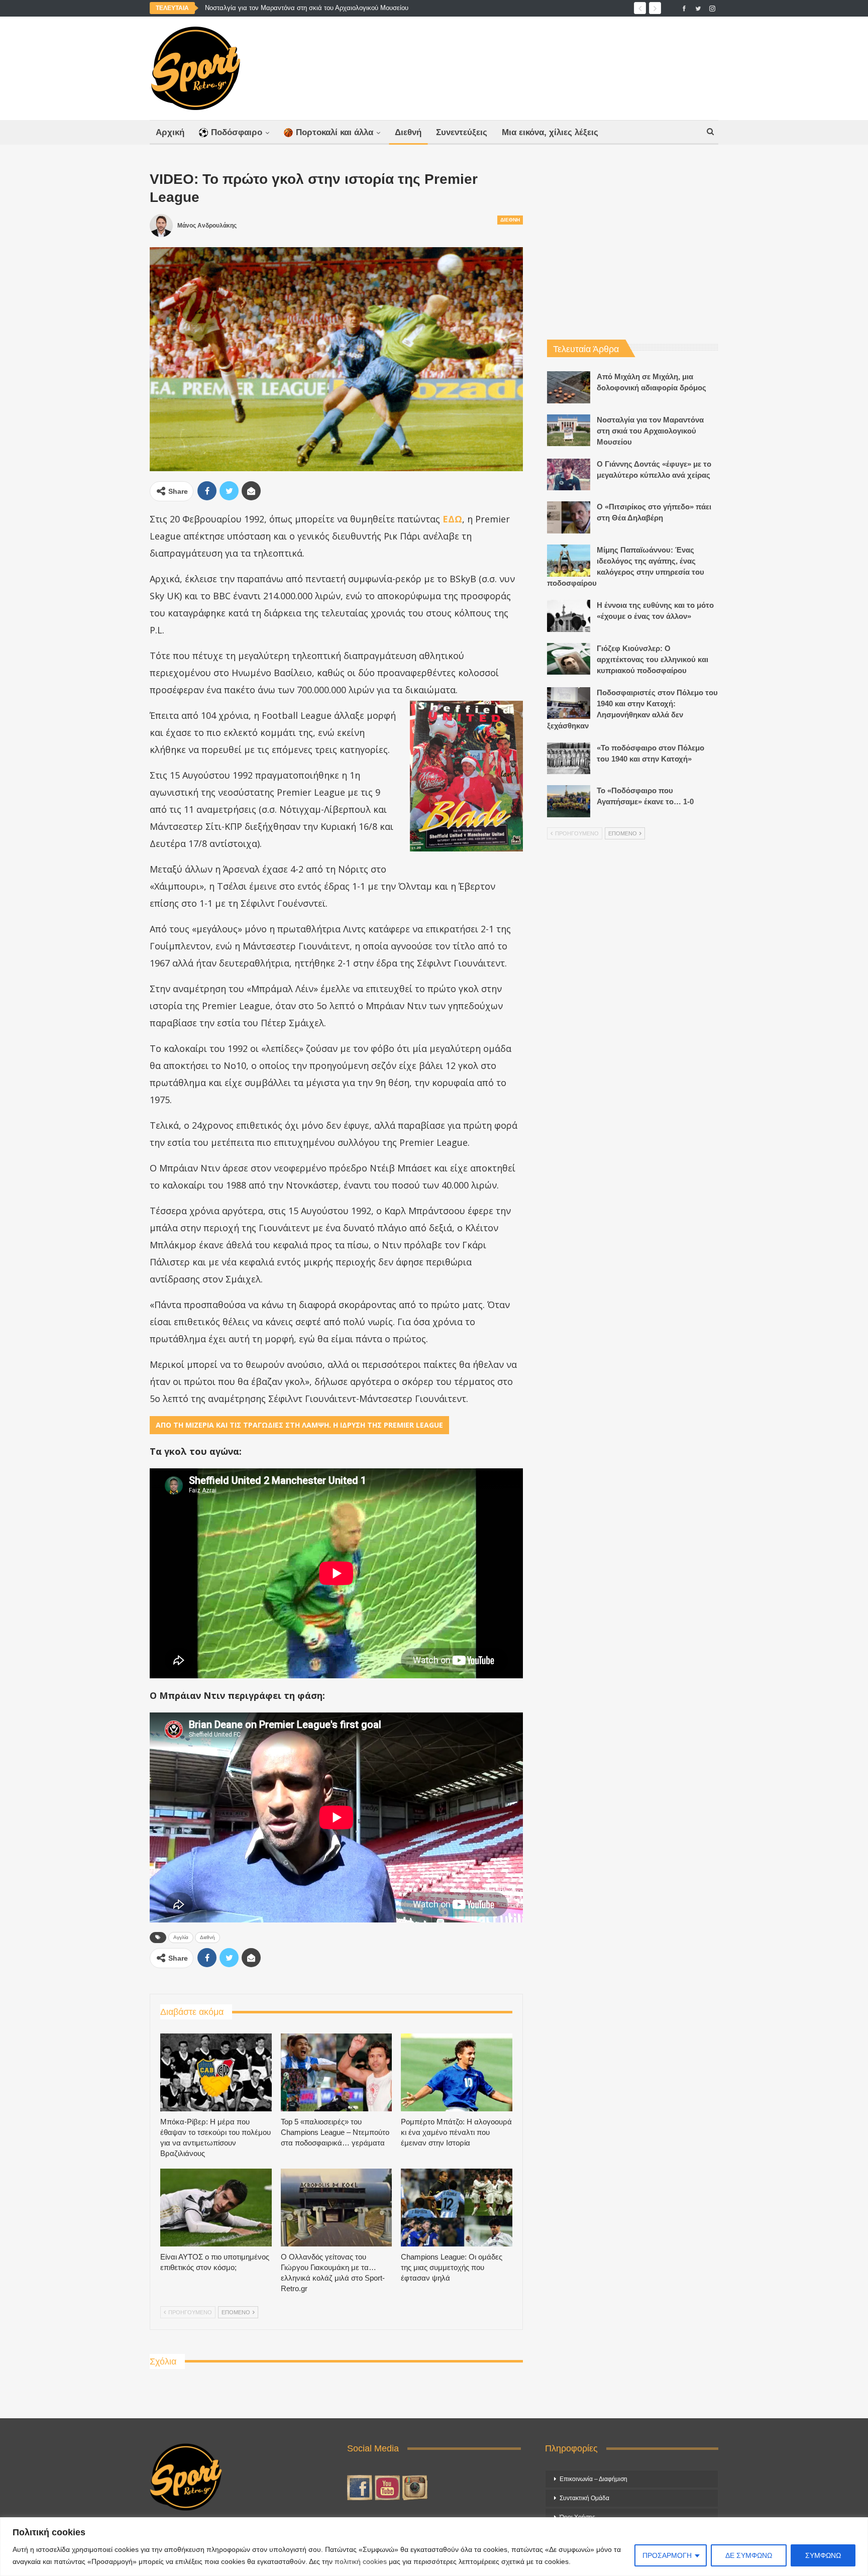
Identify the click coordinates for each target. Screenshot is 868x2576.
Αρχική (170, 132)
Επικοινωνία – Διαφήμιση (593, 2479)
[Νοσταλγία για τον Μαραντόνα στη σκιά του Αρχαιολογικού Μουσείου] (569, 431)
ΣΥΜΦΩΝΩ (823, 2555)
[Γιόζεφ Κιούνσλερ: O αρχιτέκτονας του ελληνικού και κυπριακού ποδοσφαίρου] (569, 659)
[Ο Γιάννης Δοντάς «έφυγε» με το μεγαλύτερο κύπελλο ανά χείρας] (569, 475)
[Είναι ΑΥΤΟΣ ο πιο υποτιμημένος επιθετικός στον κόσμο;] (216, 2208)
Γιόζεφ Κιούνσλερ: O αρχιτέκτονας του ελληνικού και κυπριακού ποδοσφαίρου (653, 659)
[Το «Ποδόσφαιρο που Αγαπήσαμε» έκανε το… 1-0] (569, 801)
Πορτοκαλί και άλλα (335, 132)
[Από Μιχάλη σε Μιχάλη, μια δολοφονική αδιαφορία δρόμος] (569, 387)
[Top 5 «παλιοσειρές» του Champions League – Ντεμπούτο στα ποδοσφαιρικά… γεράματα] (337, 2072)
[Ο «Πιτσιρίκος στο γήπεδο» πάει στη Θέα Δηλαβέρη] (569, 517)
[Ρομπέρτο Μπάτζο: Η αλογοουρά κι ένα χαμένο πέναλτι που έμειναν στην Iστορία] (457, 2072)
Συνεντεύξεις (462, 132)
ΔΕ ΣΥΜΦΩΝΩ (749, 2555)
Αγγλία (181, 1937)
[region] (434, 2547)
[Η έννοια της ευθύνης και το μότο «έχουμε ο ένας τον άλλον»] (569, 616)
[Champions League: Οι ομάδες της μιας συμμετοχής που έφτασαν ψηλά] (457, 2208)
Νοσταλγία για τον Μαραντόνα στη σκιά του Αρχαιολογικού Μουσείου (307, 8)
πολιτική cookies (361, 2561)
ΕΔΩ (452, 519)
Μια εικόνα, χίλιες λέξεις (550, 132)
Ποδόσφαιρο (237, 132)
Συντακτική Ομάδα (584, 2498)
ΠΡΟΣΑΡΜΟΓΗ (667, 2555)
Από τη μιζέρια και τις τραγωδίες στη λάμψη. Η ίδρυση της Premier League (299, 1425)
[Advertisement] (533, 66)
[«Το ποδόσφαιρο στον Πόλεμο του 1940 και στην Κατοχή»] (569, 759)
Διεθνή (408, 132)
